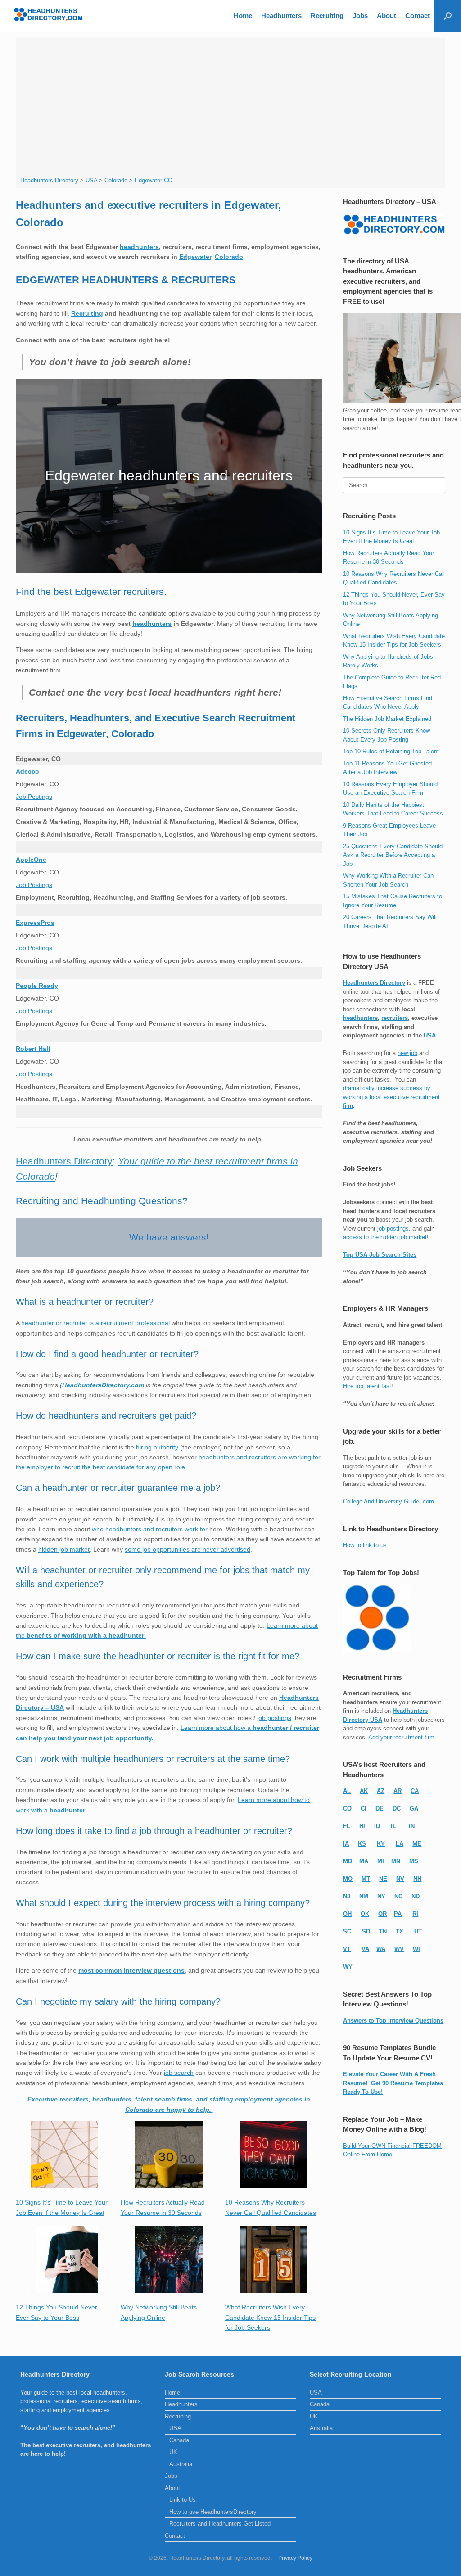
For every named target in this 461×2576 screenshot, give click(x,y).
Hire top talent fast (367, 1386)
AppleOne (31, 860)
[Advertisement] (231, 109)
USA (430, 1035)
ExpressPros (35, 923)
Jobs (360, 16)
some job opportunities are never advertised (188, 1549)
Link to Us (183, 2500)
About (386, 16)
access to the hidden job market (385, 1237)
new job (407, 1053)
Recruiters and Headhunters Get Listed (220, 2524)
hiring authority (157, 1447)
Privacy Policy (295, 2558)
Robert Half (33, 1049)
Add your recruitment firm (401, 1737)
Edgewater (195, 257)
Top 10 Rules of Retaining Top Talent (391, 751)
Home (243, 16)
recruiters (395, 1018)
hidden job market (64, 1549)
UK (173, 2452)
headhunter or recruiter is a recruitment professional (95, 1323)
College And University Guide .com (389, 1501)
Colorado (229, 257)
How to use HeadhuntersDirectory (213, 2512)
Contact (418, 16)
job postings (274, 1718)
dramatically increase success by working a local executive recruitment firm (391, 1097)
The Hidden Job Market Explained (387, 719)
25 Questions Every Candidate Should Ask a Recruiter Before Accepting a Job (393, 855)
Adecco (27, 771)
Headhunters (281, 16)
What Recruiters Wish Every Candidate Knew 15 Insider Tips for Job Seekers (270, 2317)
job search (179, 2073)
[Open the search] (448, 16)
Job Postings (34, 797)
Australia (181, 2464)
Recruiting (327, 16)
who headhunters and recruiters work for (150, 1529)
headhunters (139, 247)
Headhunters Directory (64, 1161)
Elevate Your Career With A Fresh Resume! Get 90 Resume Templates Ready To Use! (393, 2083)
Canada (179, 2440)
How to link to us (365, 1545)
